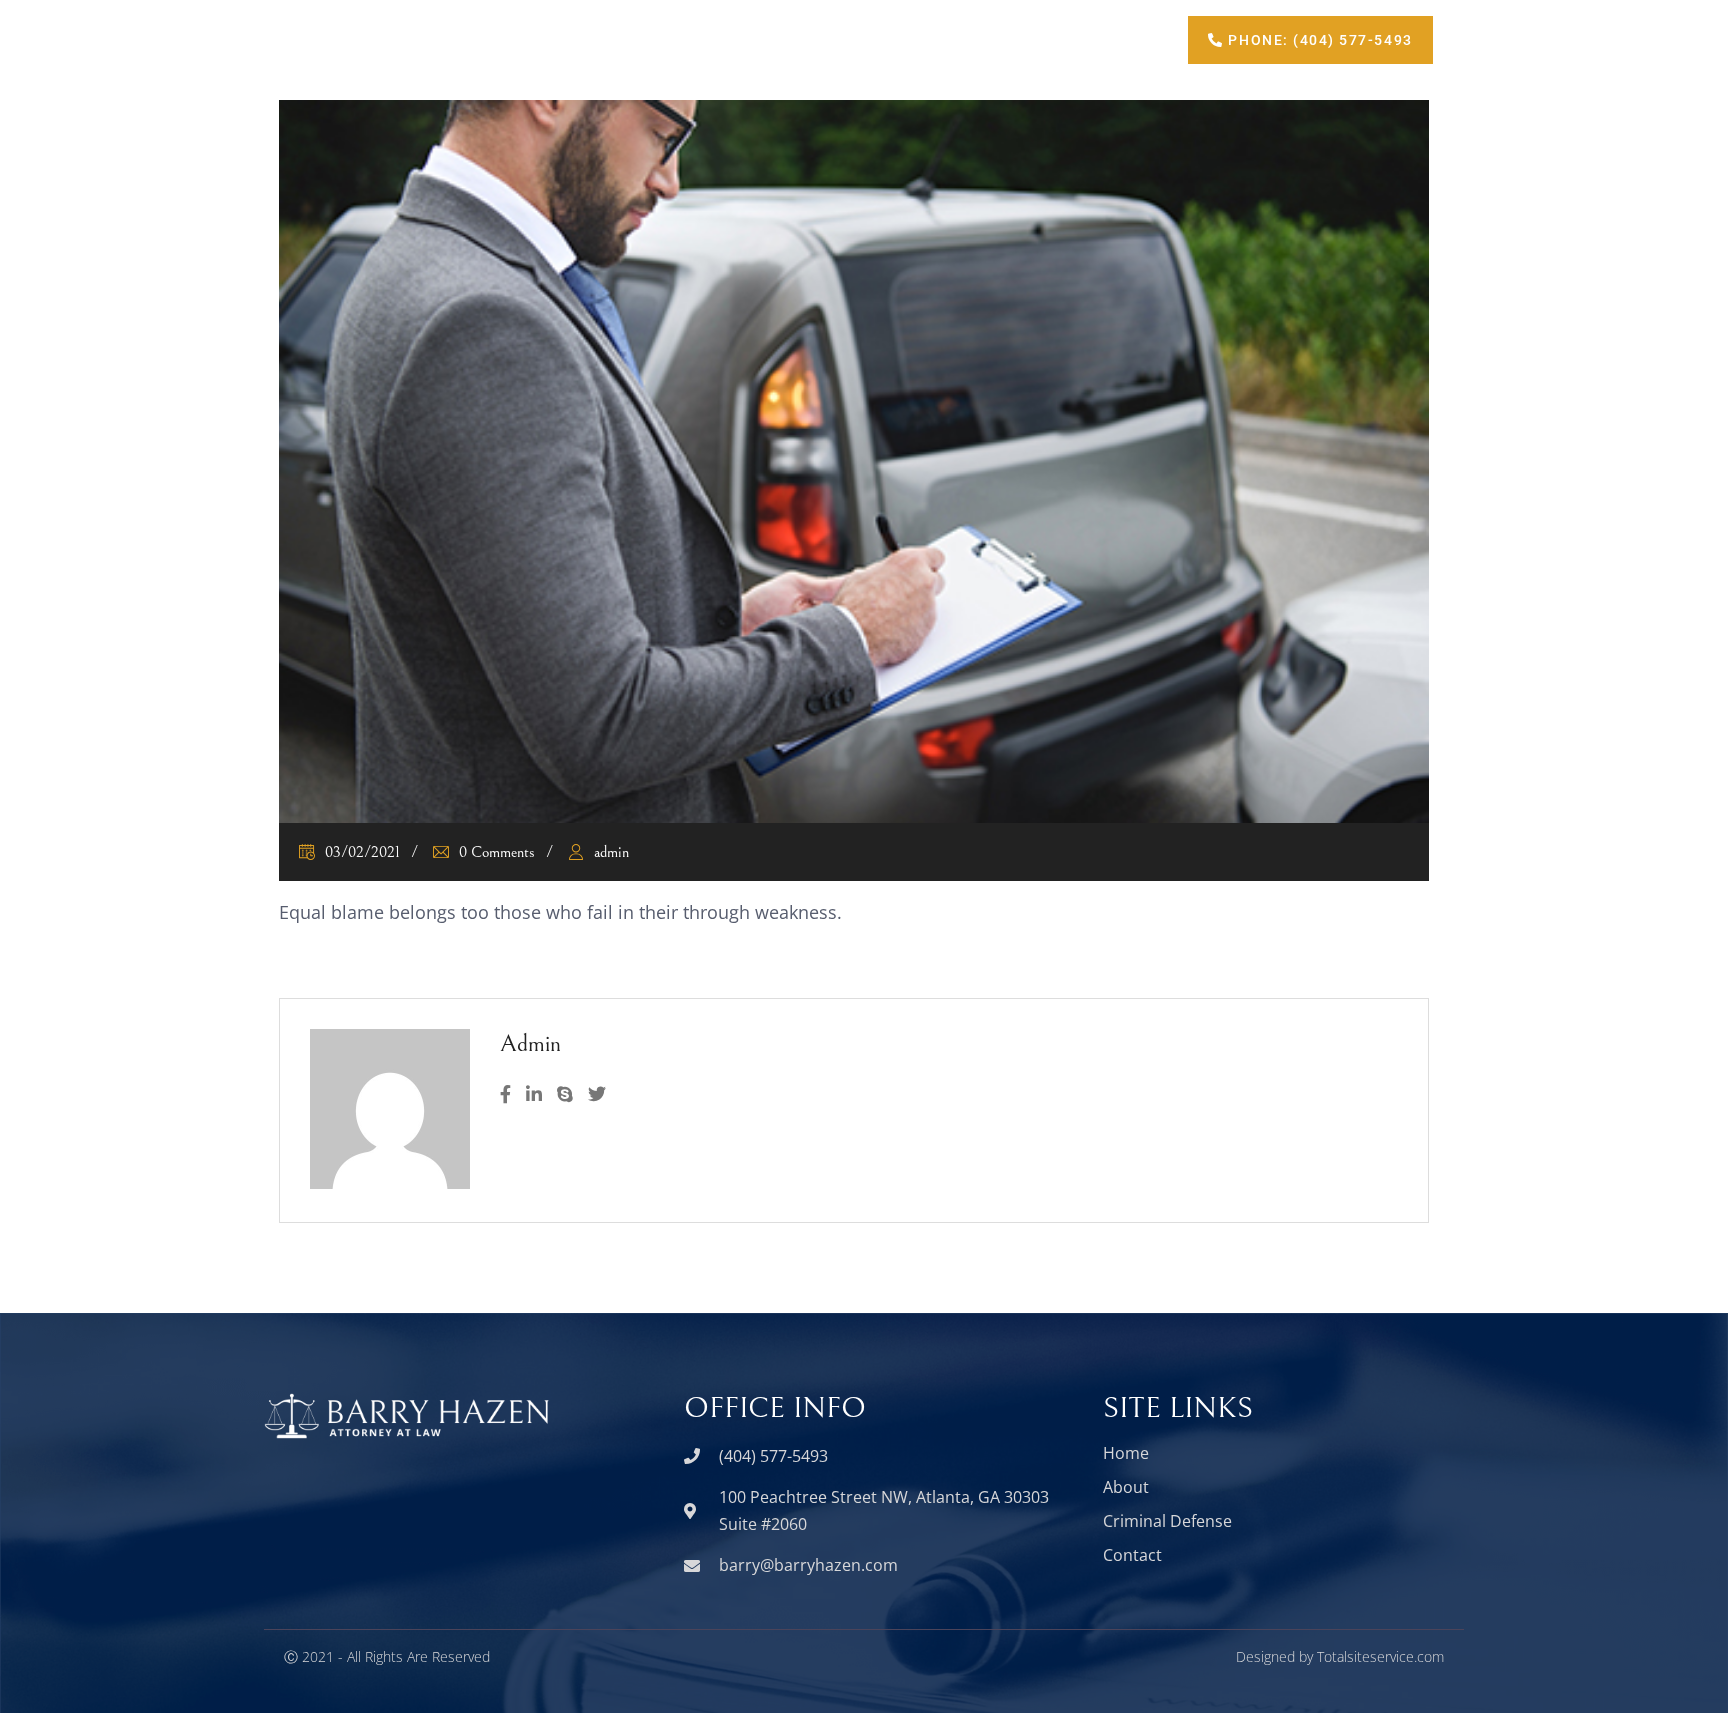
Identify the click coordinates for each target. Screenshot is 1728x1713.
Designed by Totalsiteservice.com (1340, 1656)
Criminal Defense (967, 39)
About (828, 39)
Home (727, 39)
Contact (1112, 39)
